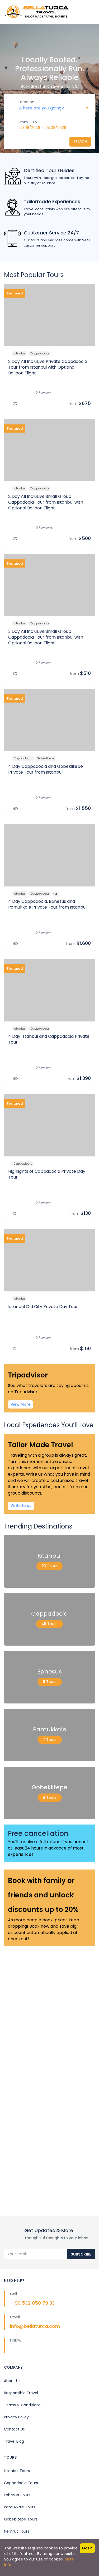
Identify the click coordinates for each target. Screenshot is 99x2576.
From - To (28, 122)
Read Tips (23, 2173)
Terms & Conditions (22, 2405)
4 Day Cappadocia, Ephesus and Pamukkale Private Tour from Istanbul (47, 904)
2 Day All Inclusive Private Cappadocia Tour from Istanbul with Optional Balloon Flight (48, 367)
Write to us (21, 1506)
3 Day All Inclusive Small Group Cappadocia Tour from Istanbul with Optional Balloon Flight (46, 637)
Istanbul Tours (17, 2471)
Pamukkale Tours (20, 2507)
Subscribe (81, 2254)
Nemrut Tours (17, 2531)
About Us (12, 2381)
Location (26, 102)
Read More (24, 2007)
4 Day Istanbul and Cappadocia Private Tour (49, 1039)
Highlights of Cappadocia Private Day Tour (47, 1174)
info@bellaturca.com (35, 2326)
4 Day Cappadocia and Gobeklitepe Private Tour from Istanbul (46, 769)
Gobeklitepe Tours (21, 2519)
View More (20, 1404)
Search (80, 142)
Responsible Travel (21, 2393)
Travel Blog (14, 2441)
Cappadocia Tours (21, 2483)
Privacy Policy (16, 2417)
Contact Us (14, 2429)
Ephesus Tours (17, 2495)
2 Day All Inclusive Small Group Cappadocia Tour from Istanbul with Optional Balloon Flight (46, 502)
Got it (87, 2548)
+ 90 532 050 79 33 (32, 2303)
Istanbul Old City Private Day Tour (43, 1307)
